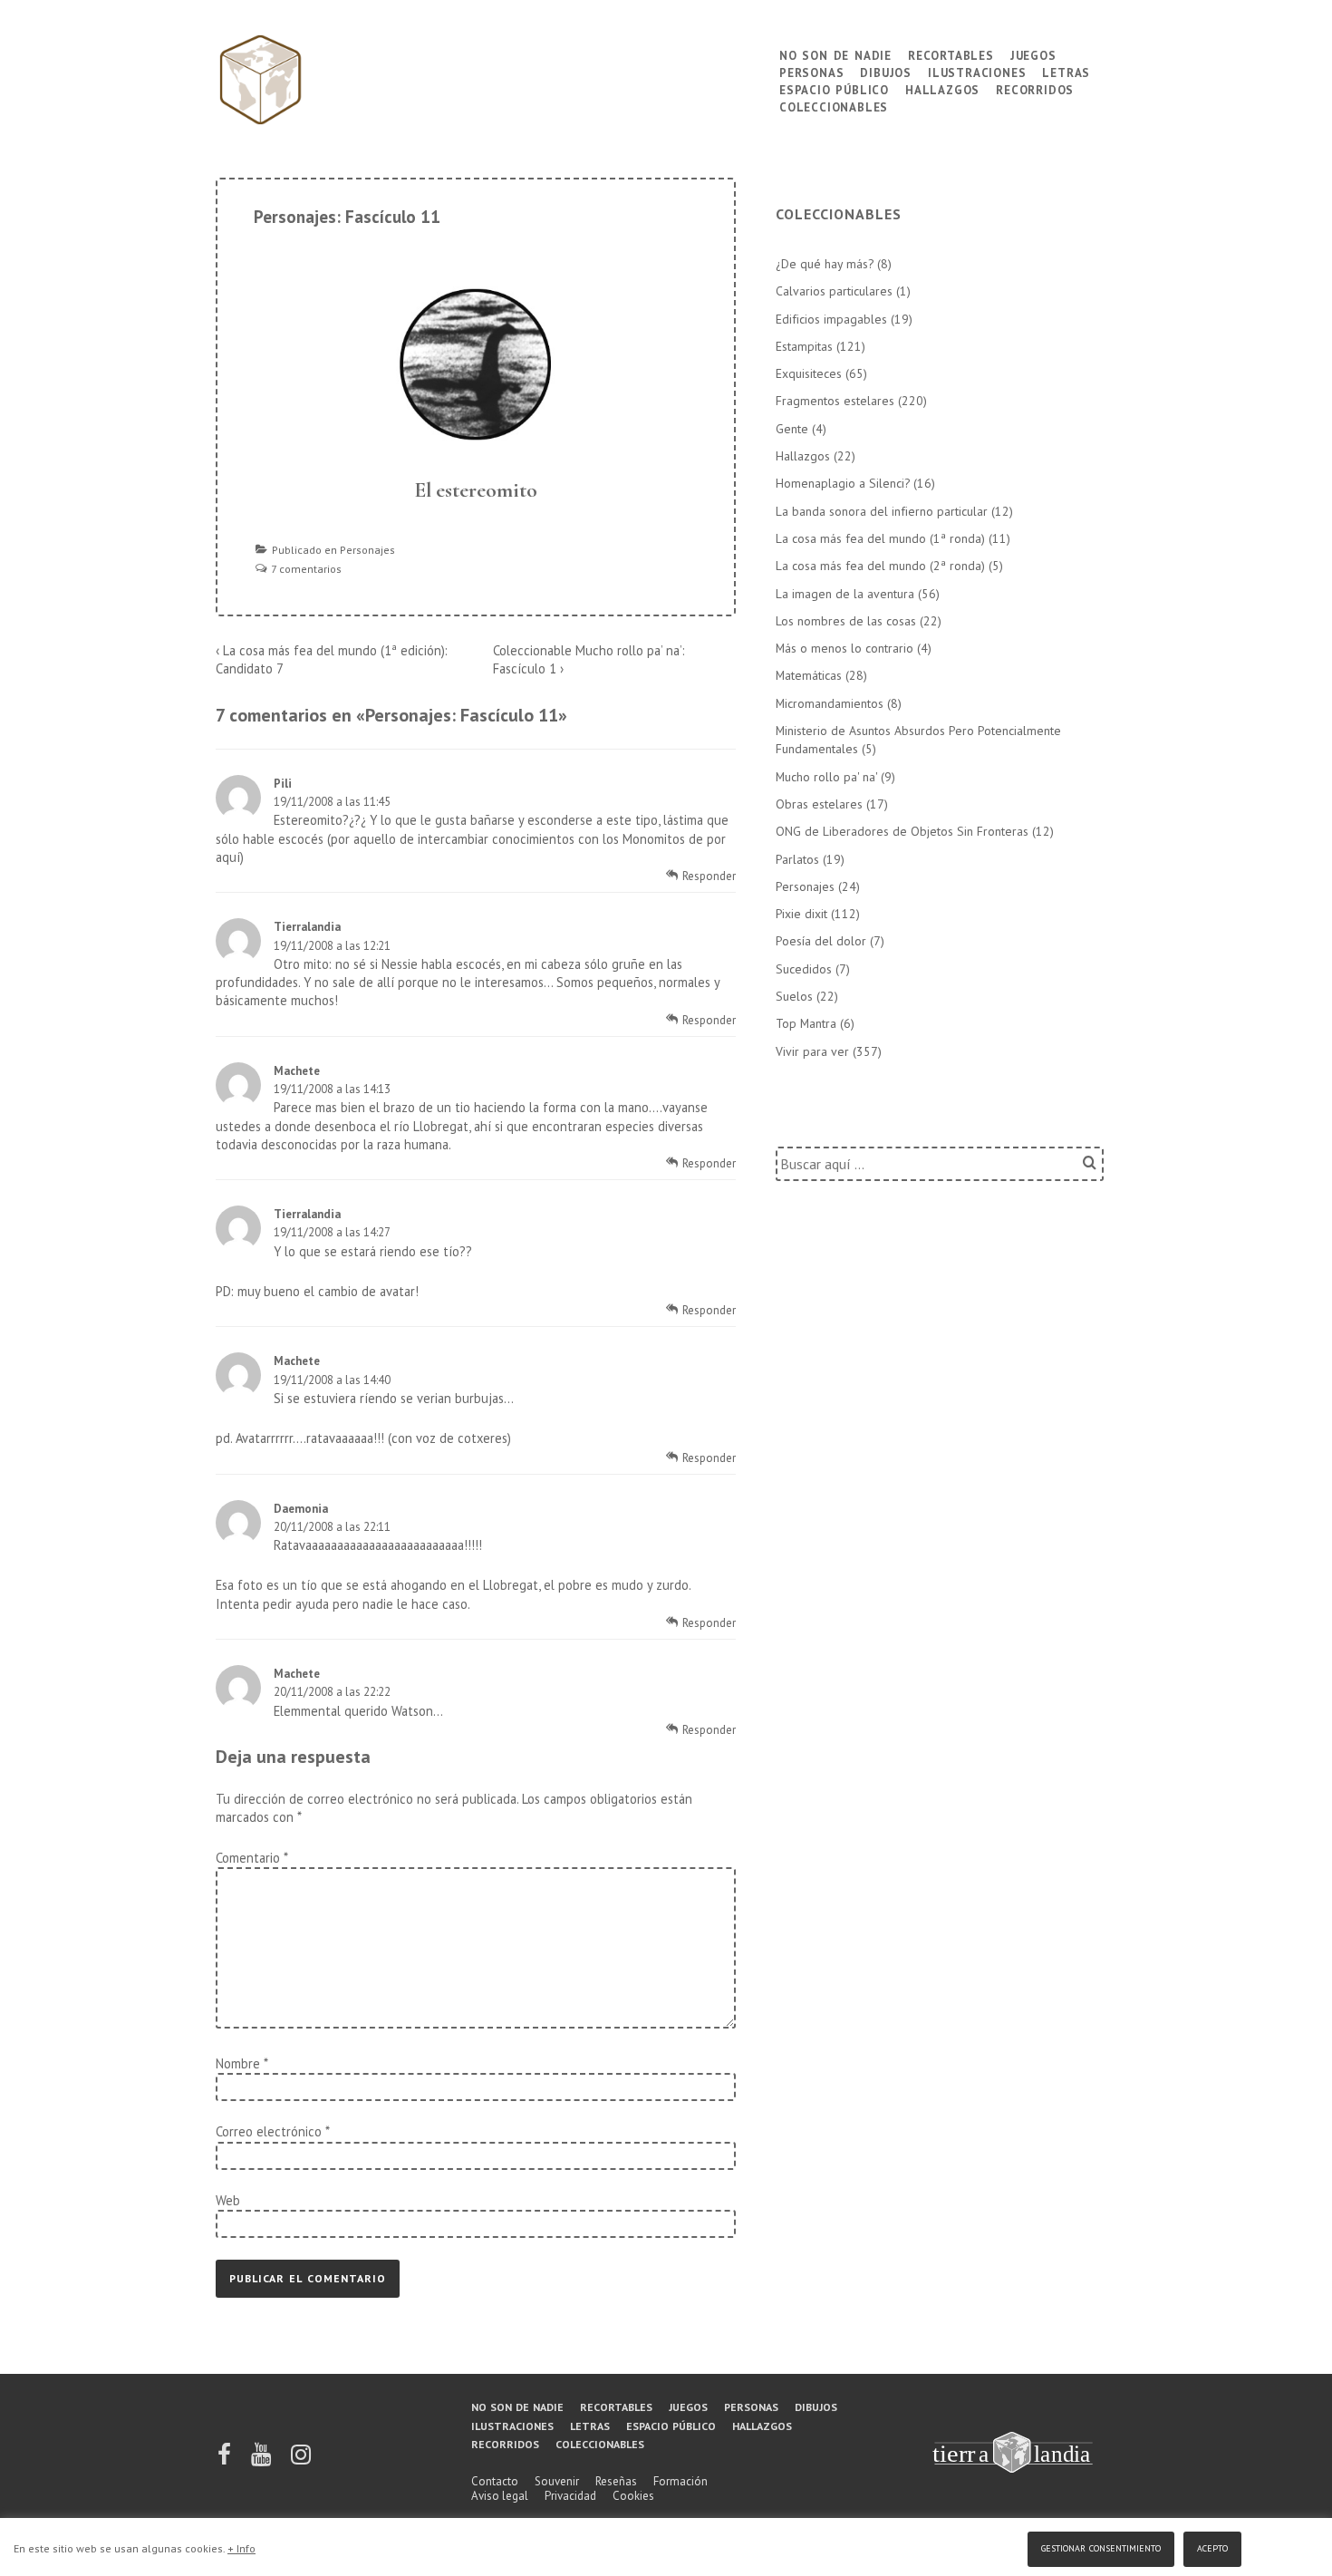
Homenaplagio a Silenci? (843, 483)
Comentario (251, 1858)
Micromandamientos (830, 703)
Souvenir (557, 2481)
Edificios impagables (831, 319)
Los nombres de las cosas (846, 621)
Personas (811, 71)
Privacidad (570, 2496)
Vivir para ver (812, 1051)
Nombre (238, 2063)
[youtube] (262, 2460)
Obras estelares (819, 804)
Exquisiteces (809, 373)
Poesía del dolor (821, 941)
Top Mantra (806, 1023)
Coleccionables (834, 106)
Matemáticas (809, 675)
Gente (792, 429)
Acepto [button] (1212, 2547)
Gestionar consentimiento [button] (1101, 2547)
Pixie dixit (801, 914)
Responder (709, 876)
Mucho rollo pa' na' (826, 777)
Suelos (794, 996)
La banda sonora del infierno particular (882, 511)
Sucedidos (804, 969)
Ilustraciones (977, 71)
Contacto (495, 2481)
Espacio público (834, 88)
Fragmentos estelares (835, 401)
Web (228, 2200)
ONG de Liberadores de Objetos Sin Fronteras (902, 831)
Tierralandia (307, 927)
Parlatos (797, 859)
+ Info (241, 2548)
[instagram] (301, 2460)
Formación (680, 2481)
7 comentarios (306, 569)
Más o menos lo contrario (845, 648)
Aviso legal (500, 2496)
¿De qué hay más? (825, 264)
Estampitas (804, 346)
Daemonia (301, 1509)
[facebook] (226, 2460)
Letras (1066, 71)
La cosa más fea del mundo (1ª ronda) (880, 538)
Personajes (367, 550)
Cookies (633, 2496)
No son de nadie (835, 54)
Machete (297, 1071)
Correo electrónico (269, 2131)
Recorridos (1035, 88)
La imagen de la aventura (845, 594)
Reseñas (616, 2481)
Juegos (1033, 54)
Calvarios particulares (834, 291)
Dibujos (886, 71)
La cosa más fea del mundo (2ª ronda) (880, 566)
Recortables (951, 54)
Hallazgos (942, 88)
